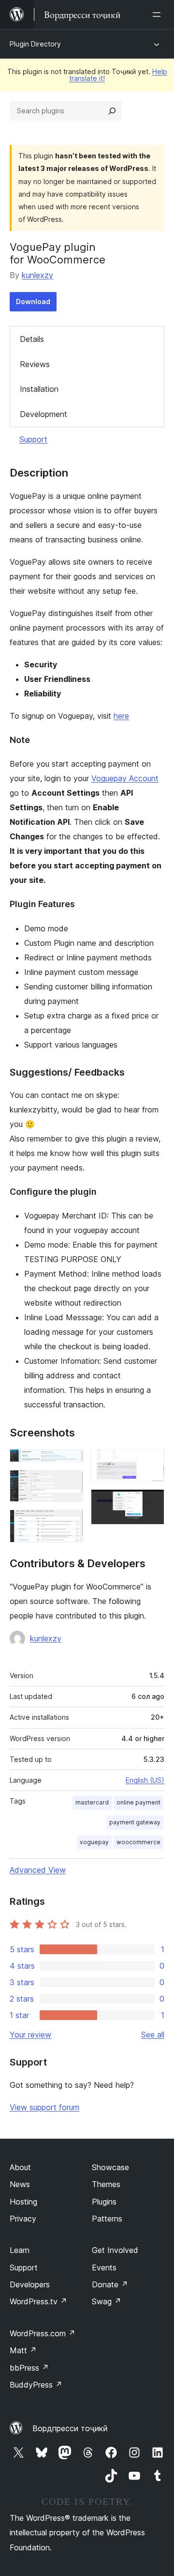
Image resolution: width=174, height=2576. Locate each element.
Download (33, 301)
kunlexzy (37, 275)
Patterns (107, 2219)
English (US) (145, 1780)
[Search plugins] (112, 111)
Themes (106, 2184)
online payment (138, 1802)
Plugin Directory (35, 44)
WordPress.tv (38, 2301)
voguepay (94, 1842)
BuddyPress (36, 2385)
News (20, 2184)
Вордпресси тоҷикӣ (70, 2428)
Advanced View (38, 1870)
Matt (23, 2350)
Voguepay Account (125, 778)
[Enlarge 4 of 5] (151, 1462)
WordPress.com (43, 2333)
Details (32, 339)
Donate (110, 2284)
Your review (30, 2035)
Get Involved (115, 2250)
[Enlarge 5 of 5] (151, 1502)
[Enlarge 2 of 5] (70, 1483)
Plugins (104, 2202)
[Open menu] (159, 15)
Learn (20, 2250)
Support (33, 439)
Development (43, 414)
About (20, 2167)
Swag (107, 2301)
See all (153, 2035)
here (121, 716)
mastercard (92, 1802)
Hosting (23, 2202)
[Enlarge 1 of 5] (70, 1462)
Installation (39, 389)
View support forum (44, 2107)
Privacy (23, 2219)
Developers (30, 2284)
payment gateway (135, 1822)
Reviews (35, 364)
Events (104, 2267)
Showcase (110, 2167)
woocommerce (138, 1842)
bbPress (29, 2368)
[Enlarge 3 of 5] (70, 1523)
